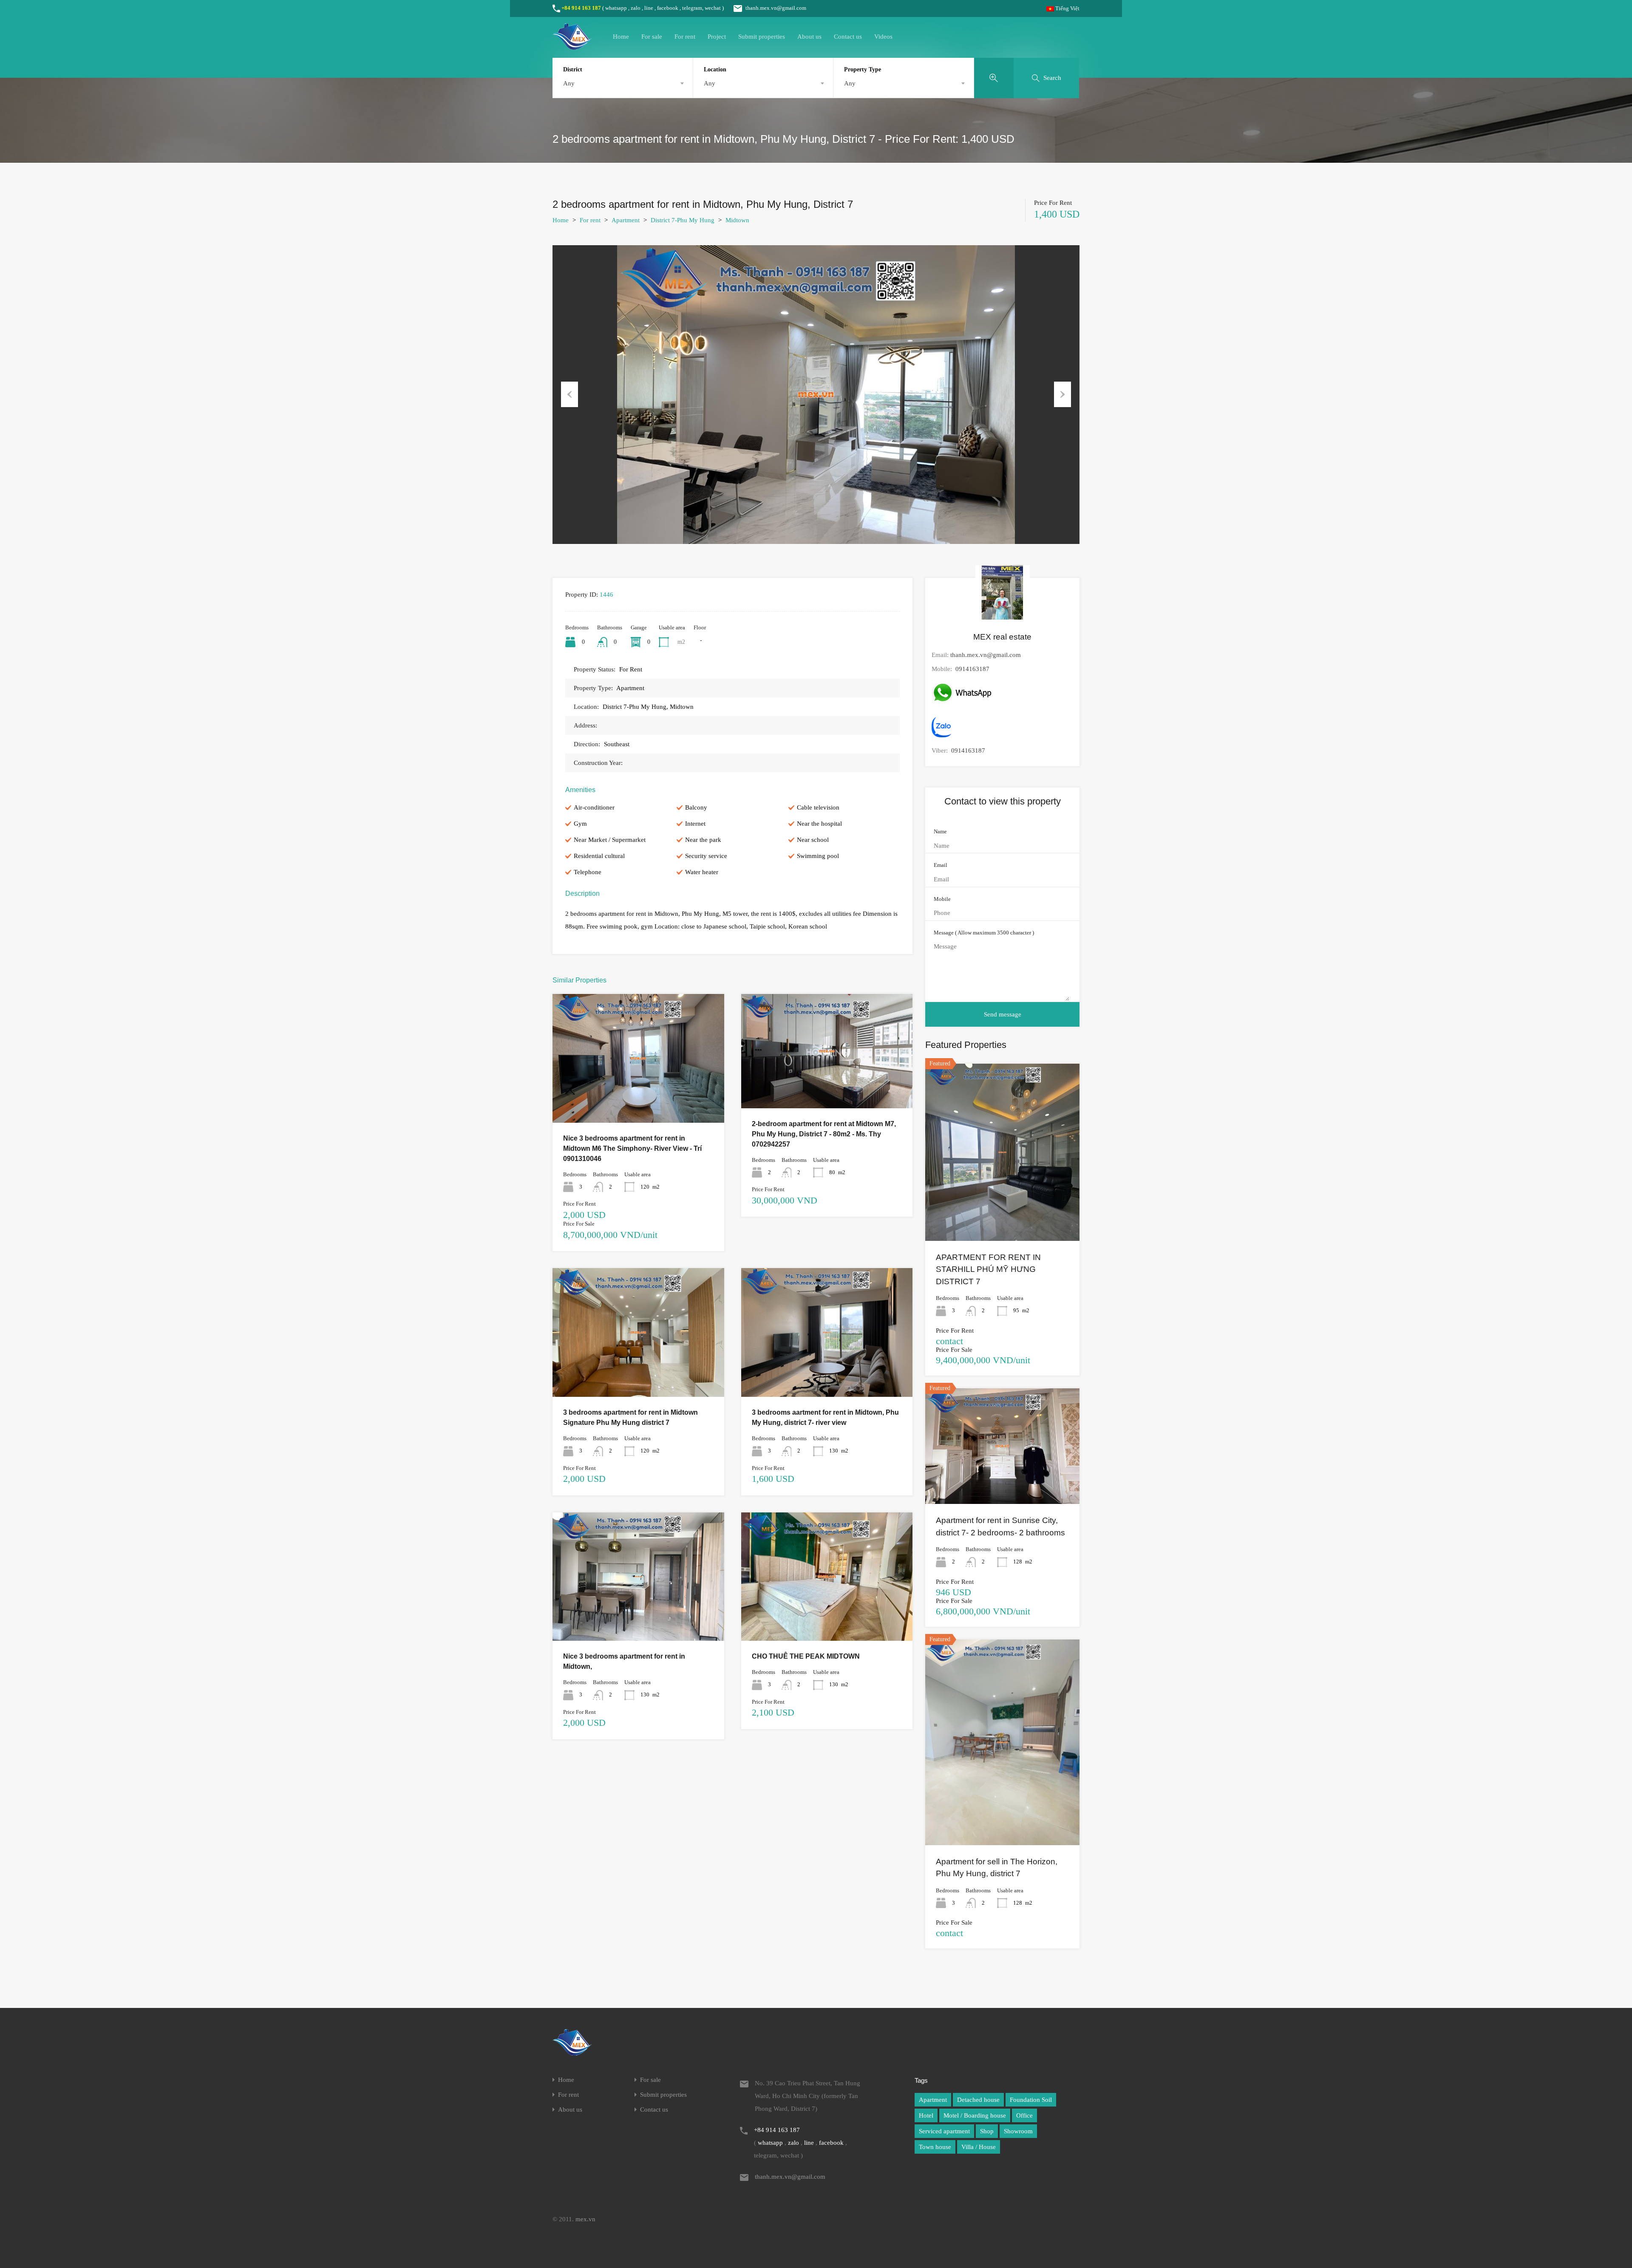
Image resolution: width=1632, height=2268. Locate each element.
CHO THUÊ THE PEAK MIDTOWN (806, 1656)
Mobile (942, 899)
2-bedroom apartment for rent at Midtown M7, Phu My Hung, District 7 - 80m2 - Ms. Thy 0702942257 (824, 1134)
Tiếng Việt (1067, 8)
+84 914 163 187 (581, 8)
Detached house (978, 2100)
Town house (935, 2147)
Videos (883, 37)
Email (941, 865)
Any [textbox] (569, 83)
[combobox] (623, 83)
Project (717, 37)
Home (621, 37)
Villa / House (979, 2147)
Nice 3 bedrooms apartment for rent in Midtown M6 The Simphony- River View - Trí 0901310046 (632, 1148)
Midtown (737, 220)
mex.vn (585, 2219)
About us (809, 37)
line (649, 8)
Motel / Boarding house (975, 2115)
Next (1062, 394)
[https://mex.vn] (572, 46)
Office (1024, 2115)
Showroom (1018, 2131)
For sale (652, 37)
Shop (987, 2131)
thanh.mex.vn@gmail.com (776, 8)
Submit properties (762, 37)
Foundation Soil (1031, 2100)
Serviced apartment (944, 2131)
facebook (668, 8)
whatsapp (616, 8)
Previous (569, 394)
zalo (636, 8)
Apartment (626, 220)
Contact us (848, 37)
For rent (685, 37)
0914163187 (972, 669)
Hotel (926, 2115)
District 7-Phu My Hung (683, 220)
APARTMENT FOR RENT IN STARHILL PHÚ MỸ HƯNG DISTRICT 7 (988, 1269)
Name (940, 831)
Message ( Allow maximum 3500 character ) (984, 933)
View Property (638, 1097)
